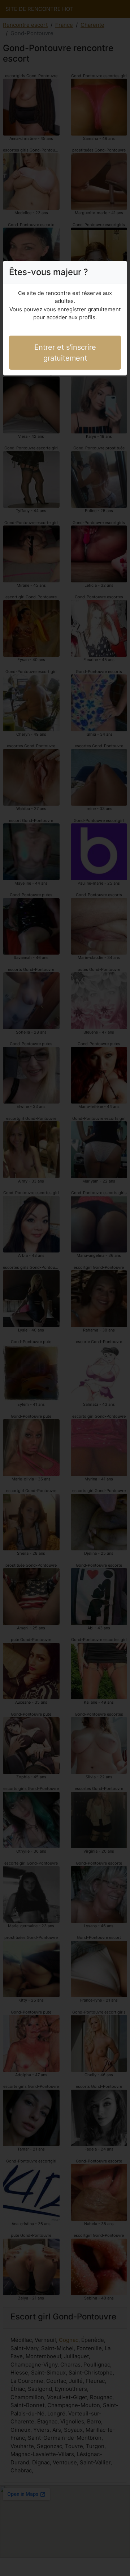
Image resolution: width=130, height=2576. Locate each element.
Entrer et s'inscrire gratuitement (65, 353)
